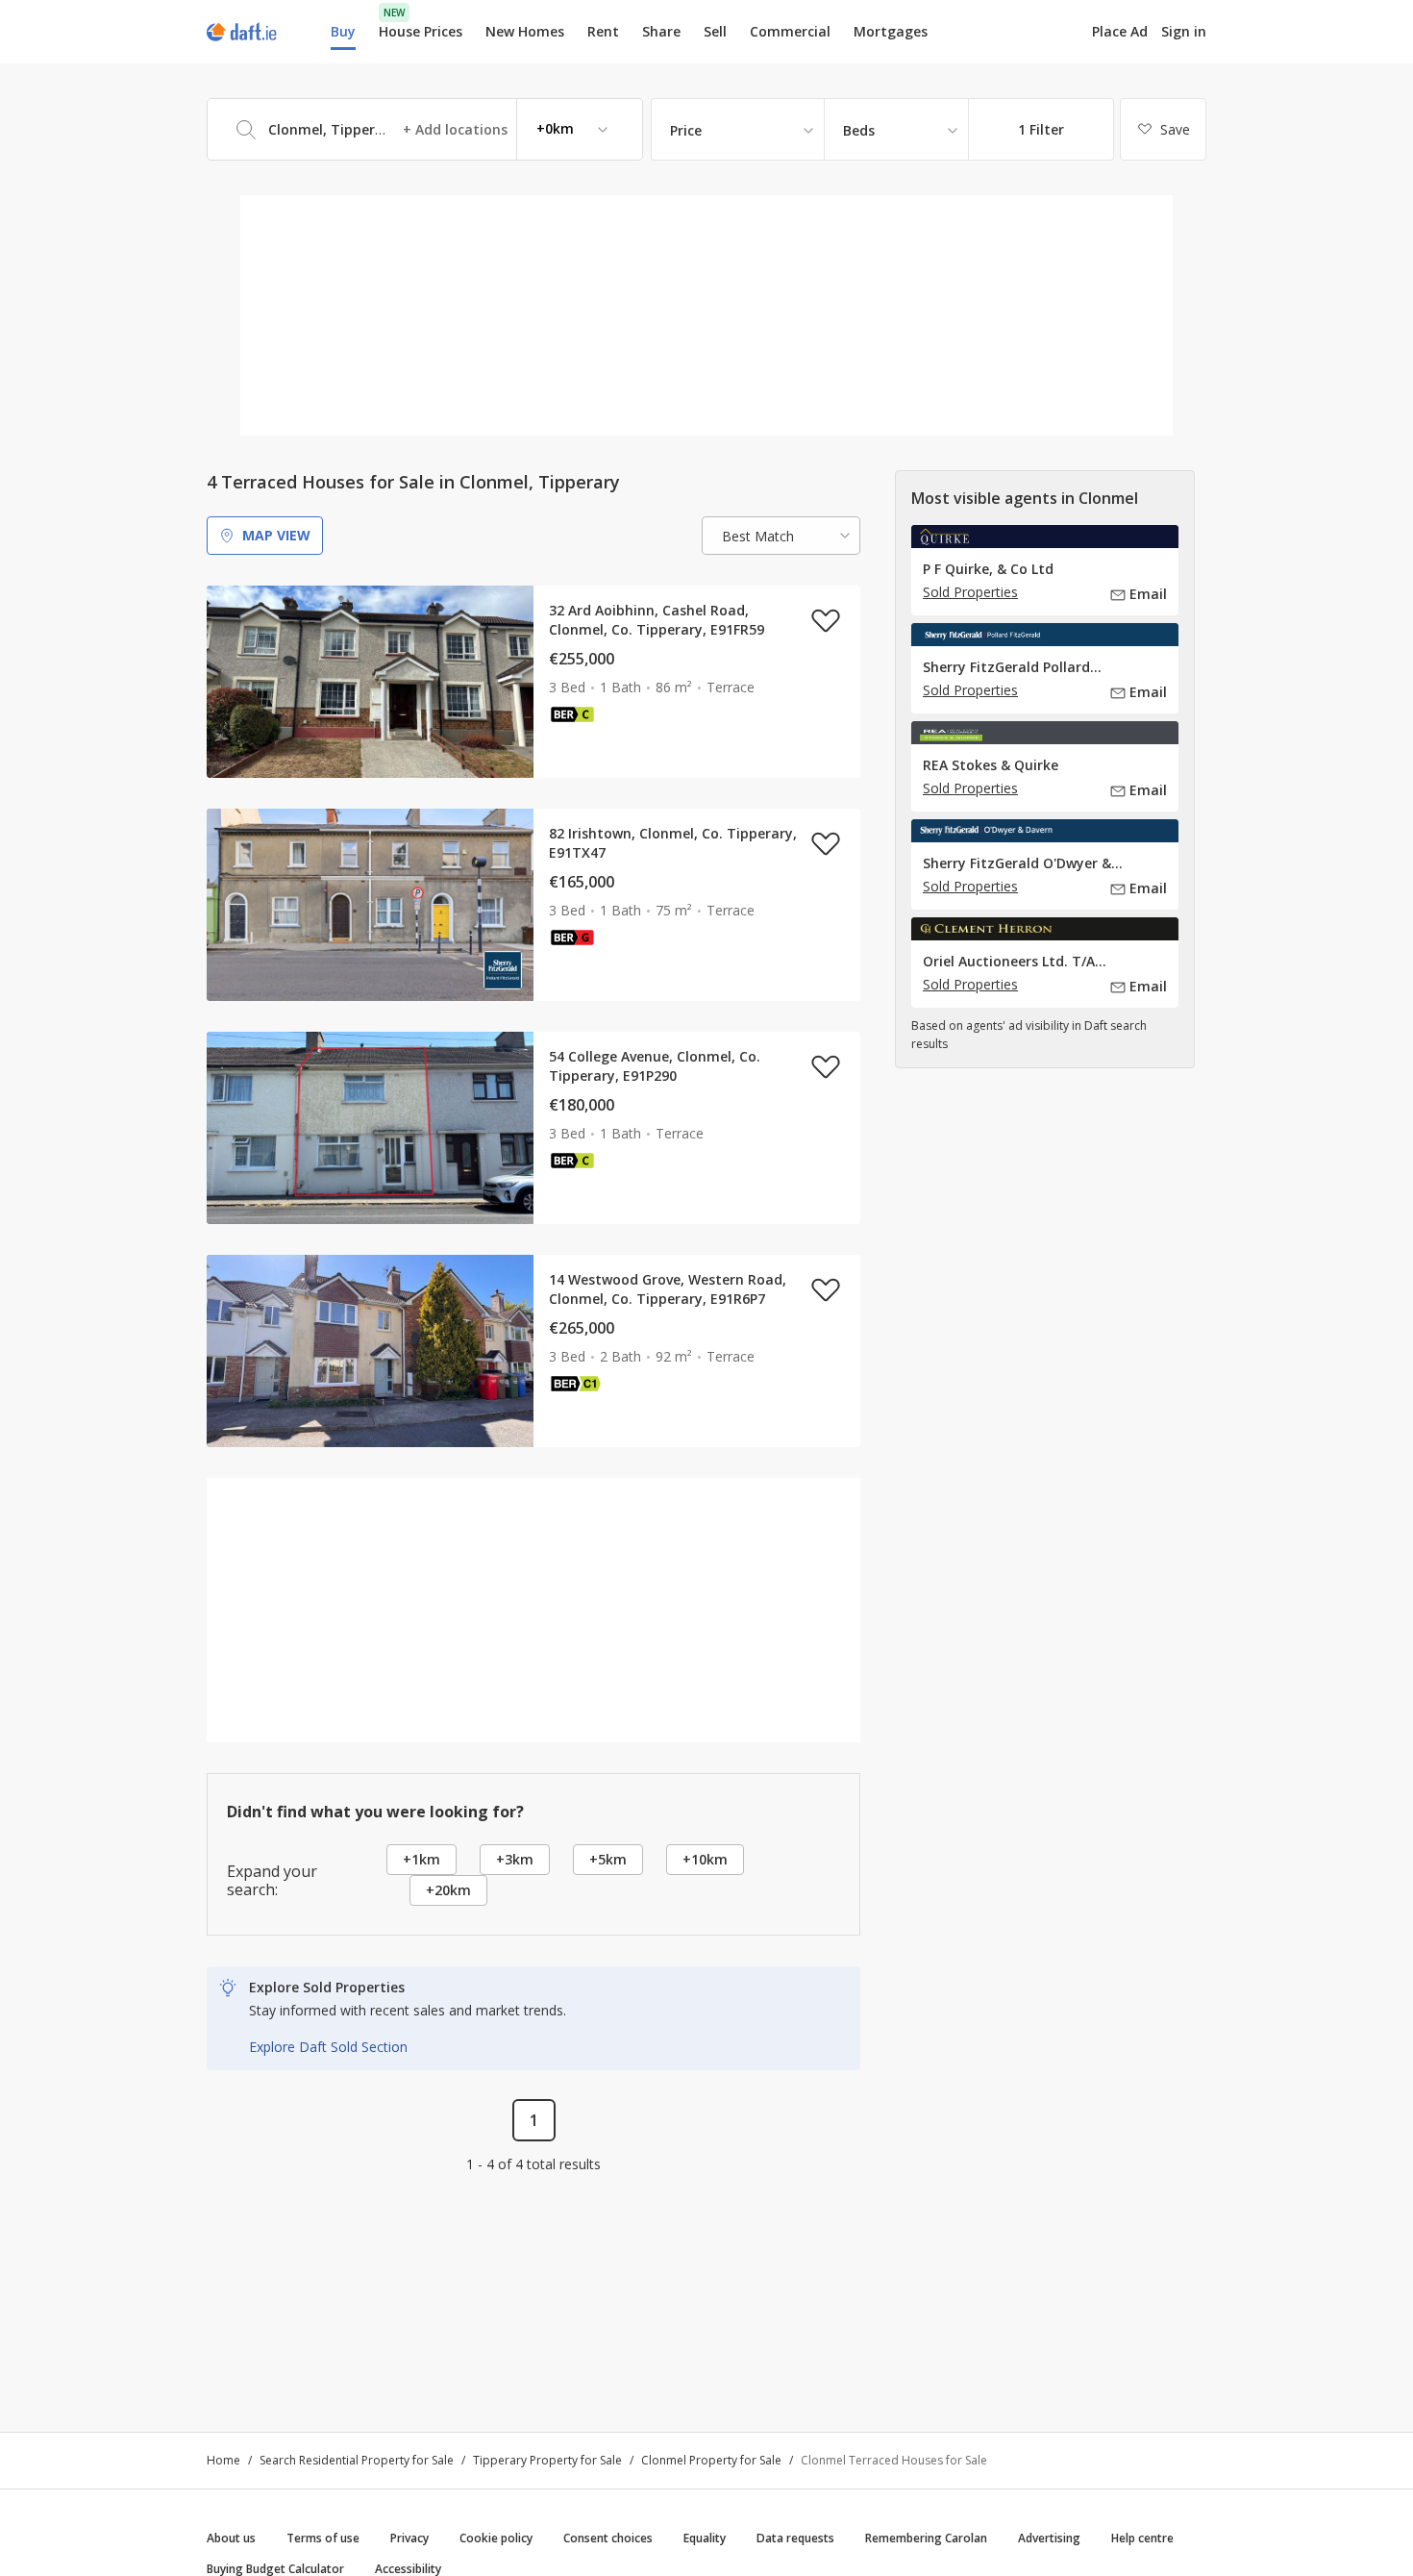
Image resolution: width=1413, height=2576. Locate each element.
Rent (603, 31)
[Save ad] (826, 620)
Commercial (790, 31)
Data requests (795, 2538)
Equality (705, 2538)
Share (661, 31)
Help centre (1142, 2538)
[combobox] (425, 129)
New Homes (525, 31)
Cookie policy (496, 2538)
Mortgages (891, 32)
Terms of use (323, 2538)
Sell (715, 31)
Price (686, 130)
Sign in (1184, 31)
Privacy (409, 2538)
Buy (343, 31)
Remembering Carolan (926, 2538)
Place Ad (1120, 32)
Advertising (1049, 2538)
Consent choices (608, 2538)
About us (231, 2538)
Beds (859, 130)
